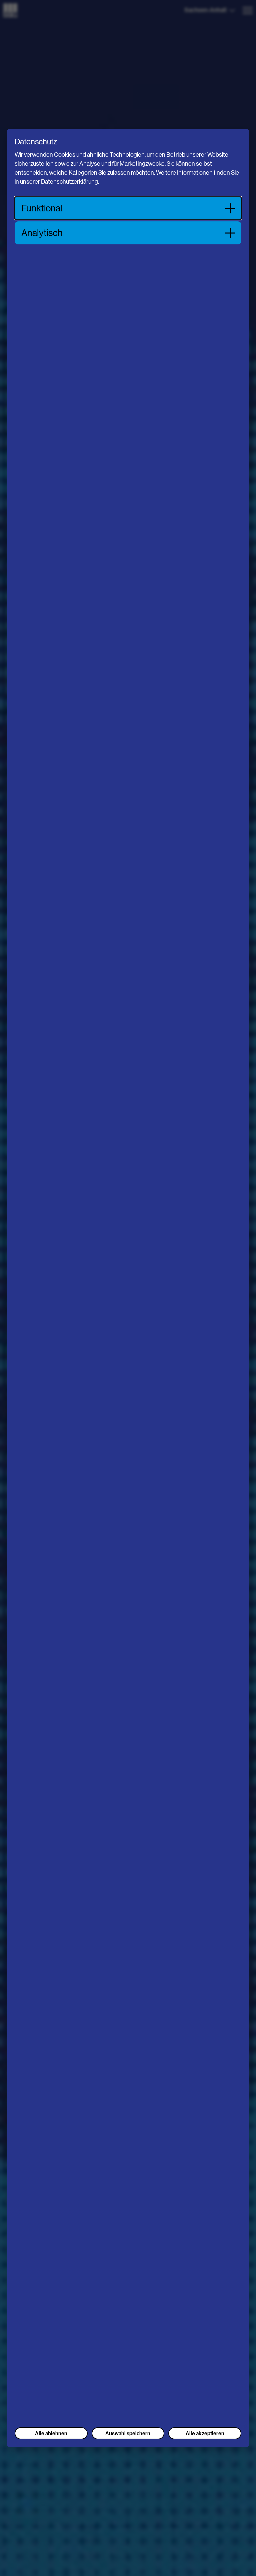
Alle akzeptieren (205, 2433)
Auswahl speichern (128, 2433)
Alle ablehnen (51, 2433)
